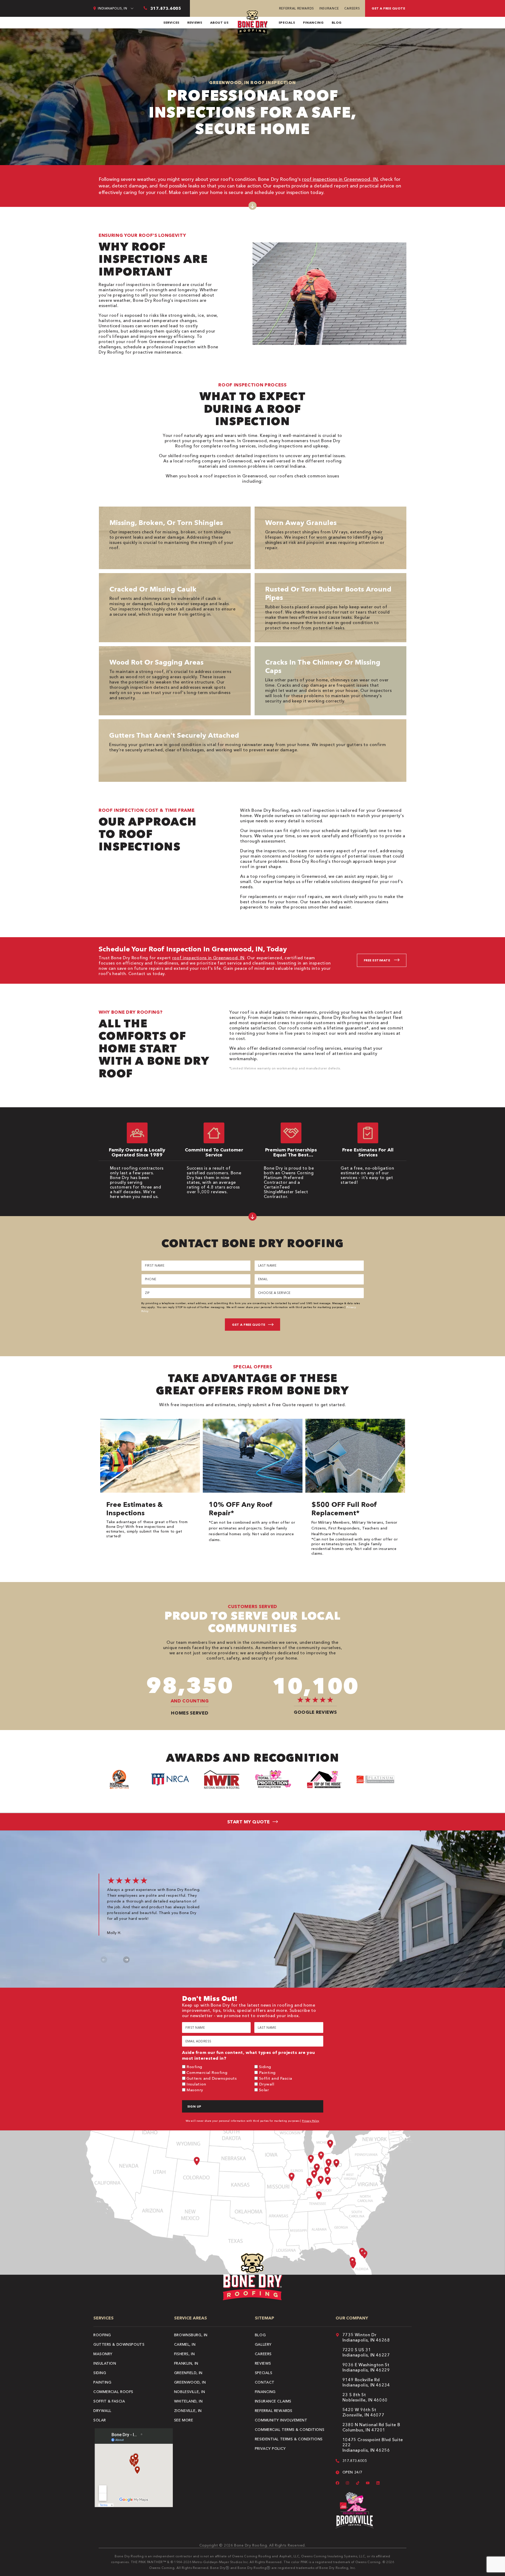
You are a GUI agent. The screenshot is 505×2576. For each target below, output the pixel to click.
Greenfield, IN (188, 2373)
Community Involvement (281, 2420)
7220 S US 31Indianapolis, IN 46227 (366, 2352)
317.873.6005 (355, 2461)
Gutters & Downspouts (119, 2344)
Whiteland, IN (188, 2401)
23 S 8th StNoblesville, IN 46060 (365, 2397)
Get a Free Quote (388, 8)
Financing (313, 22)
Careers (352, 8)
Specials (287, 22)
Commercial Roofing (207, 2072)
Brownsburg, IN (191, 2335)
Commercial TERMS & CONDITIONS (290, 2430)
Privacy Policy (311, 2121)
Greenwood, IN (190, 2382)
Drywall (267, 2084)
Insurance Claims (273, 2401)
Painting (267, 2072)
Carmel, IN (185, 2344)
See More (184, 2420)
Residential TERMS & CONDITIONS (289, 2439)
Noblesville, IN (190, 2392)
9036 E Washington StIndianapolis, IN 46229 (366, 2367)
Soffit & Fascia (109, 2401)
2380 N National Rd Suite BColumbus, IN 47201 (371, 2427)
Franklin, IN (186, 2363)
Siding (265, 2067)
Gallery (263, 2344)
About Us (219, 22)
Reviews (195, 22)
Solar (264, 2090)
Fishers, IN (184, 2354)
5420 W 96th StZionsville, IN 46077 (363, 2412)
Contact (265, 2382)
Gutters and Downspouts (212, 2078)
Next (126, 1960)
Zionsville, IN (188, 2411)
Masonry (195, 2090)
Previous (104, 1960)
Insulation (196, 2084)
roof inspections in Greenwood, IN (340, 179)
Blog (337, 22)
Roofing (194, 2067)
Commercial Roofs (113, 2392)
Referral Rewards (297, 8)
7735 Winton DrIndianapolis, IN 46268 (366, 2337)
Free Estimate (377, 960)
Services (171, 22)
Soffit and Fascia (276, 2078)
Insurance (329, 8)
